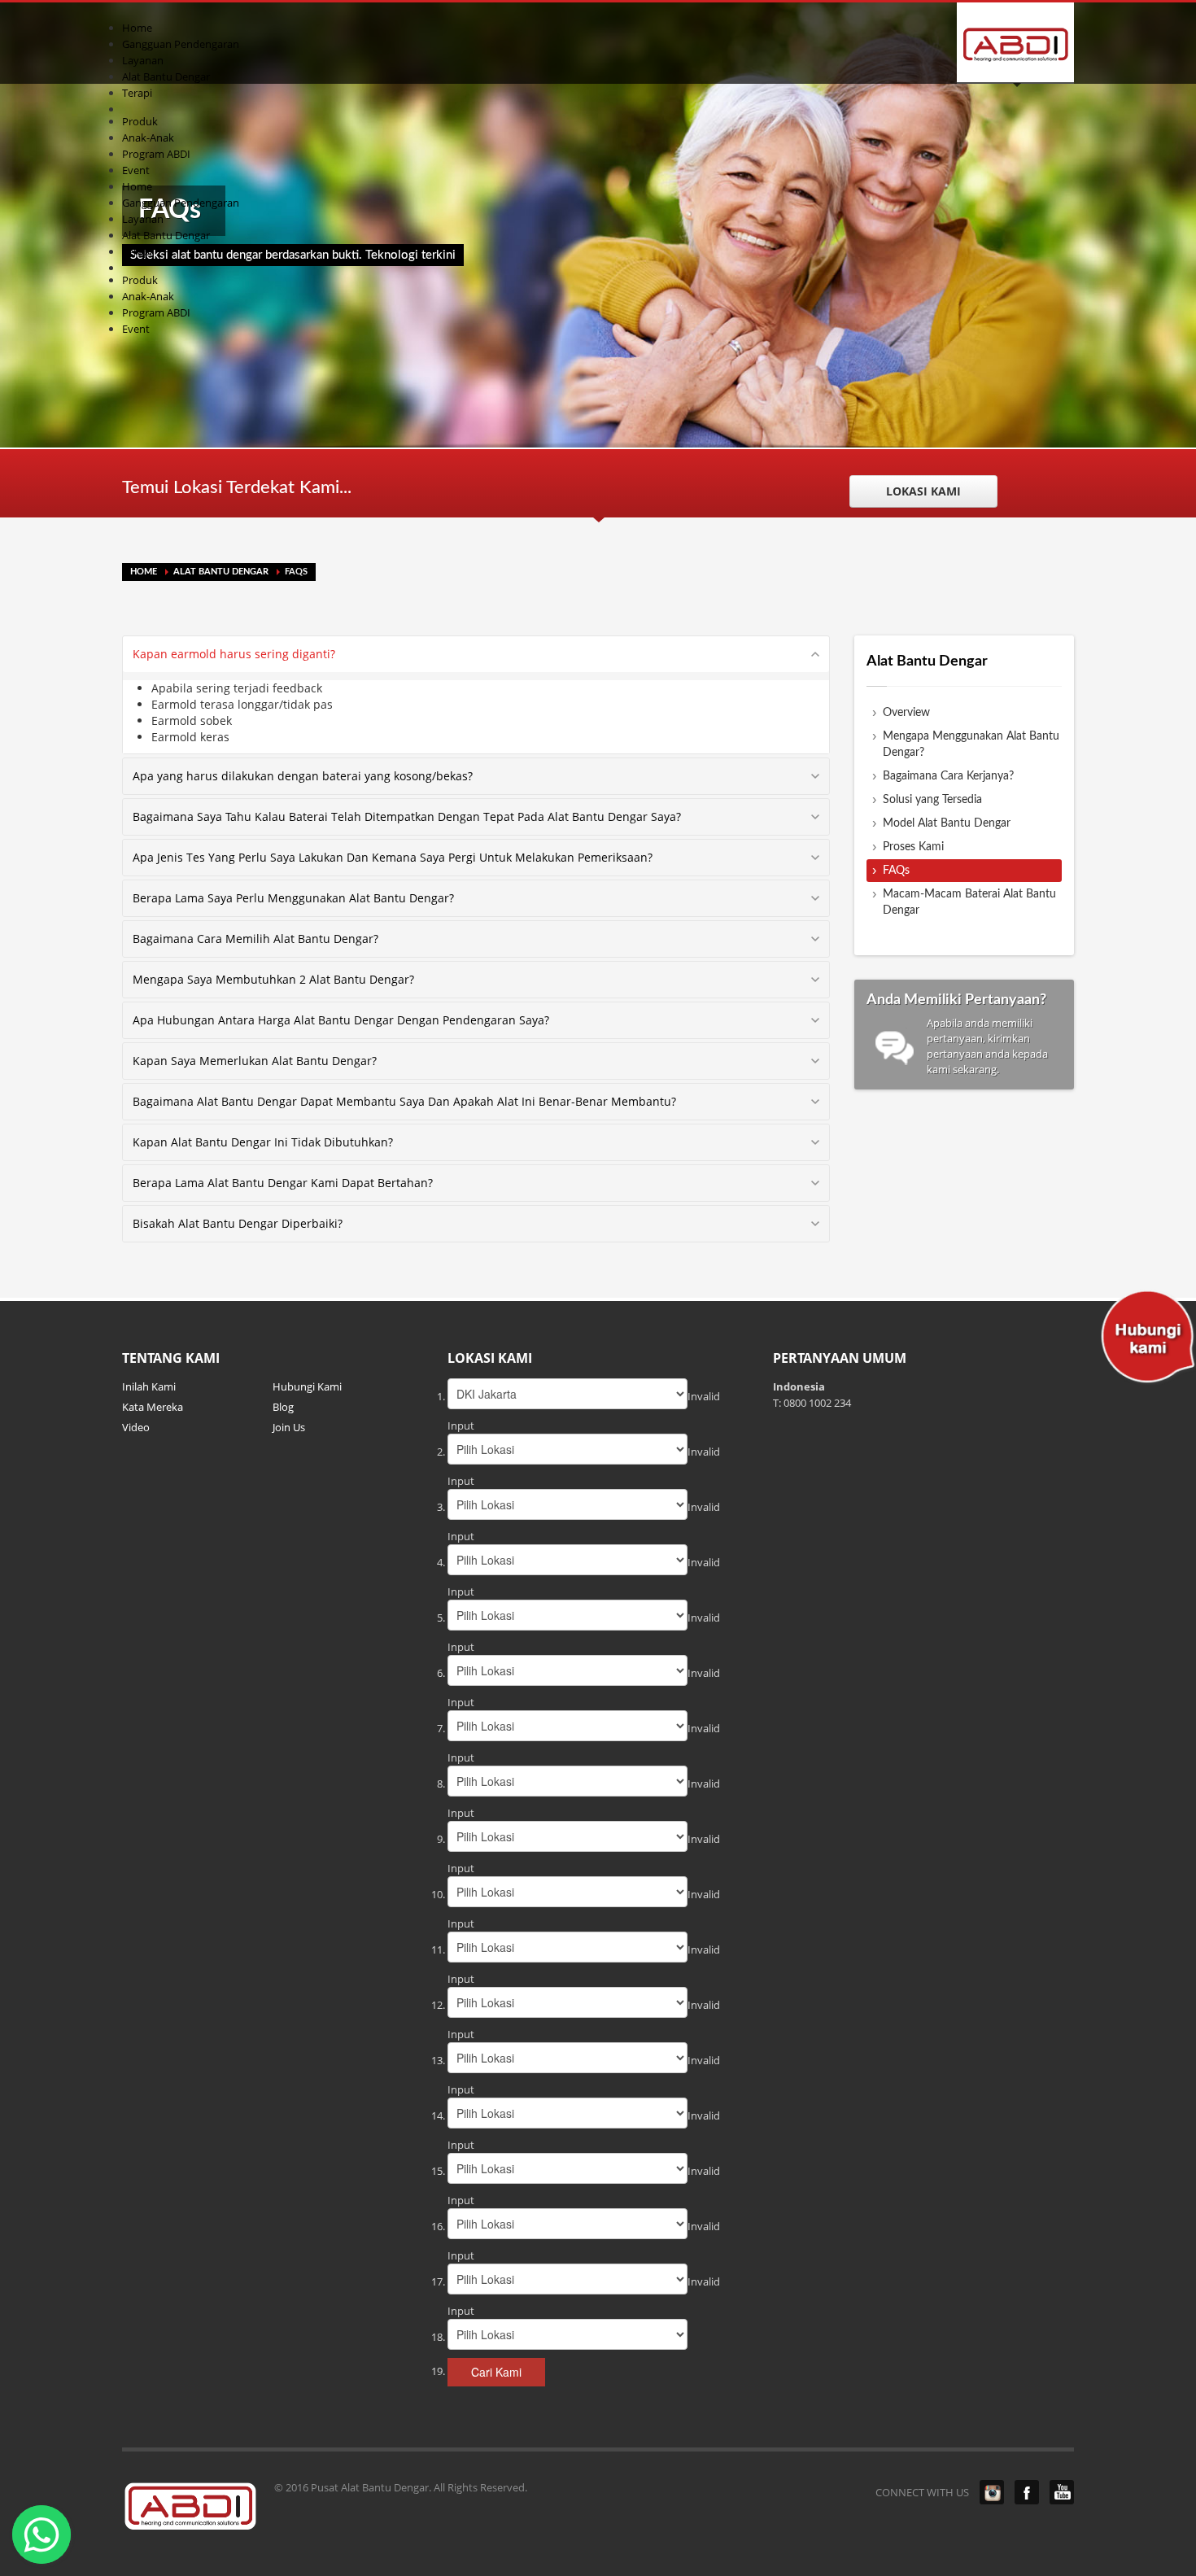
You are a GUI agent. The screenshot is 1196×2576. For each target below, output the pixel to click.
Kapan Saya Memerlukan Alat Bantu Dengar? (255, 1061)
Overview (906, 713)
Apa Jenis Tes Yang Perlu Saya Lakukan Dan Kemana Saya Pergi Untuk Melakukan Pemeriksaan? (393, 857)
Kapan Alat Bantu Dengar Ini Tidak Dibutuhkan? (263, 1142)
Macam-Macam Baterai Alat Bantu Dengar (969, 902)
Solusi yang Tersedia (932, 800)
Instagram (992, 2492)
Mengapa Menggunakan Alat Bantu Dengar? (971, 744)
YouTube (1062, 2492)
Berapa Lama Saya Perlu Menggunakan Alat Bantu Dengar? (293, 898)
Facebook (1027, 2492)
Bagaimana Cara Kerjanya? (948, 776)
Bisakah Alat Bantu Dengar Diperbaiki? (238, 1223)
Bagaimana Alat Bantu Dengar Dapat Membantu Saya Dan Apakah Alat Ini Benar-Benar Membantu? (404, 1101)
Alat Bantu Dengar (221, 572)
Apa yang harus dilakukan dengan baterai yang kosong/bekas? (303, 776)
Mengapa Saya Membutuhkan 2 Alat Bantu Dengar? (273, 979)
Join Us (289, 1427)
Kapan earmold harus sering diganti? (234, 654)
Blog (283, 1407)
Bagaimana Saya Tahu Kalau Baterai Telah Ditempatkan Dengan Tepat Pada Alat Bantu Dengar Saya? (407, 816)
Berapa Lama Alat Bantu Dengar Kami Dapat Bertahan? (283, 1183)
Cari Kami (496, 2372)
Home (144, 572)
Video (136, 1427)
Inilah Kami (149, 1386)
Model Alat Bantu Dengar (947, 823)
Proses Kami (913, 847)
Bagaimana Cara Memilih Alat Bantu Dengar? (255, 939)
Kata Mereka (153, 1407)
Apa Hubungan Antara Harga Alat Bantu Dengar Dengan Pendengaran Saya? (341, 1020)
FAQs (896, 871)
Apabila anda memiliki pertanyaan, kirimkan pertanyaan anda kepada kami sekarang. (957, 1035)
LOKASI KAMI (923, 491)
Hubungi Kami (307, 1386)
